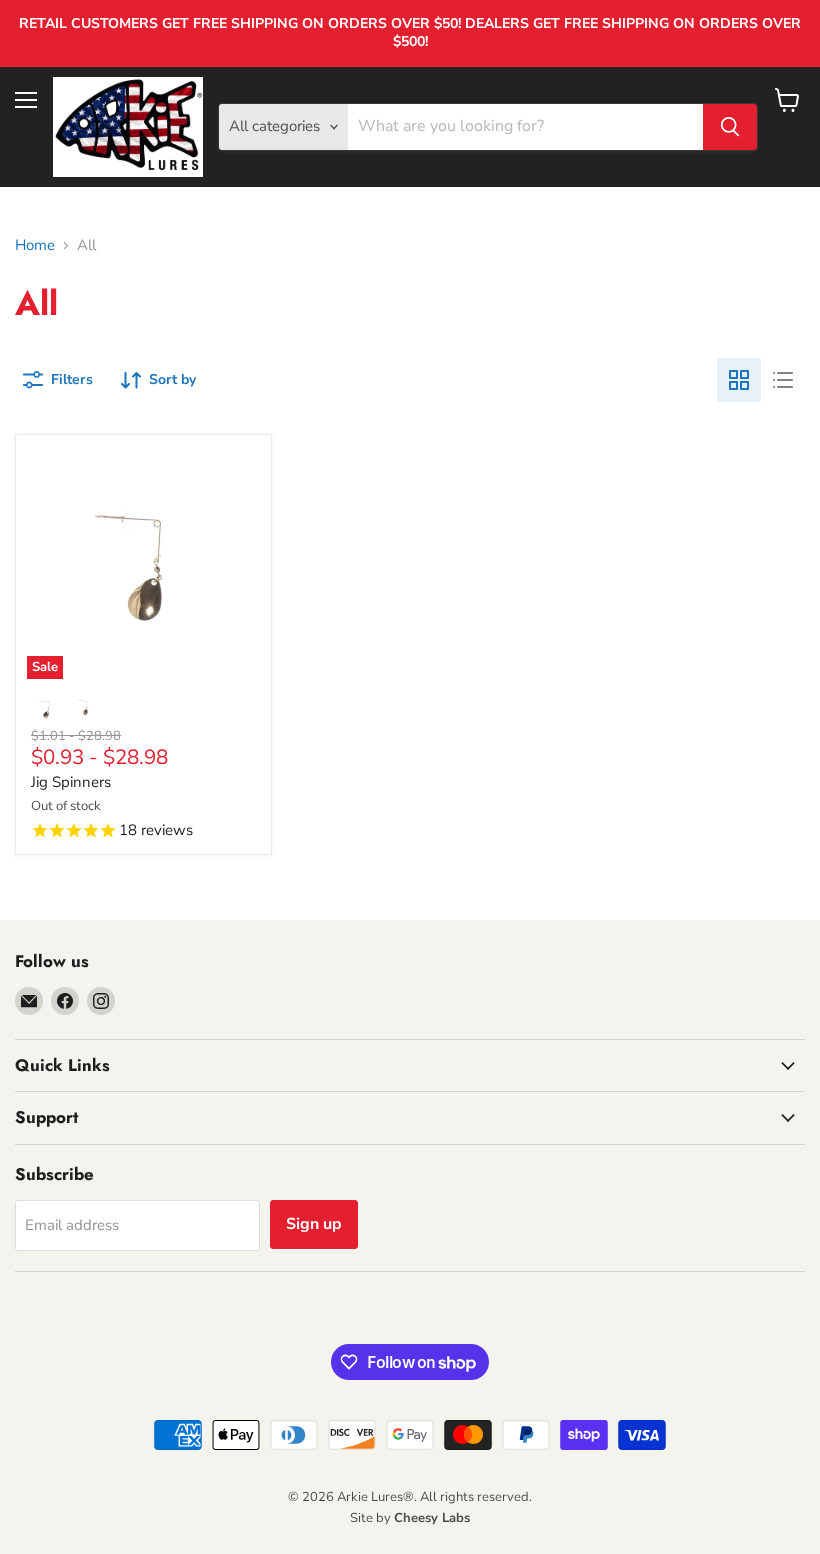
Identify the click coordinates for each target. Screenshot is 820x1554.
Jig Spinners (71, 782)
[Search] (730, 127)
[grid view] (739, 380)
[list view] (783, 380)
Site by (410, 1518)
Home (35, 245)
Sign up (314, 1224)
